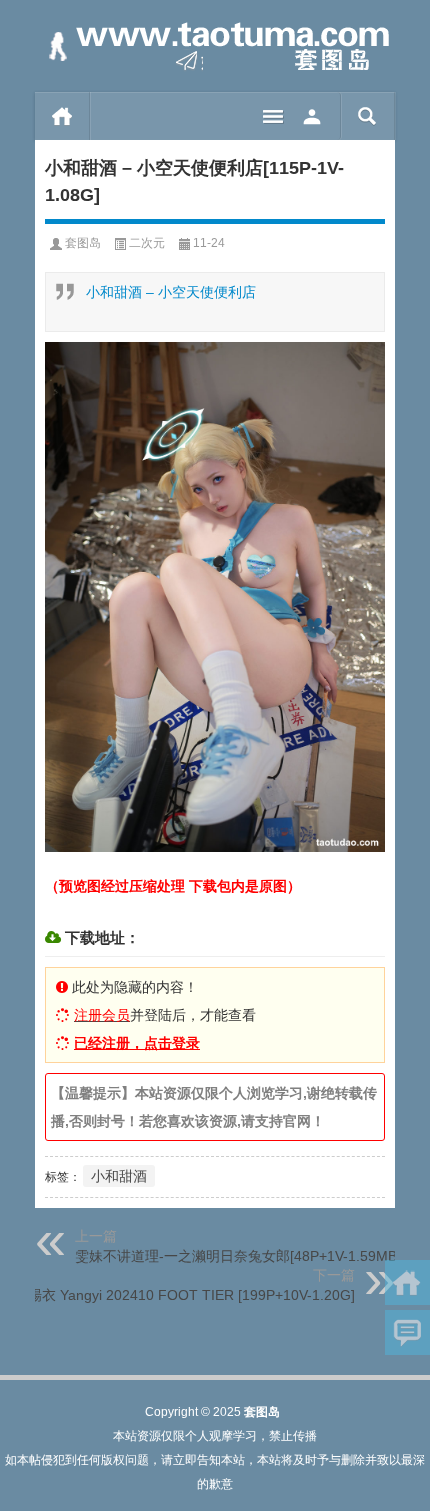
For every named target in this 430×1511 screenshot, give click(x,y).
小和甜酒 (119, 1176)
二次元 (147, 243)
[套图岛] (215, 46)
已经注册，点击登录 (137, 1043)
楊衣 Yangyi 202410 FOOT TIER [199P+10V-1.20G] (191, 1295)
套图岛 (83, 243)
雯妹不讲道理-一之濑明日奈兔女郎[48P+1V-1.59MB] (238, 1256)
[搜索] (367, 116)
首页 (62, 116)
